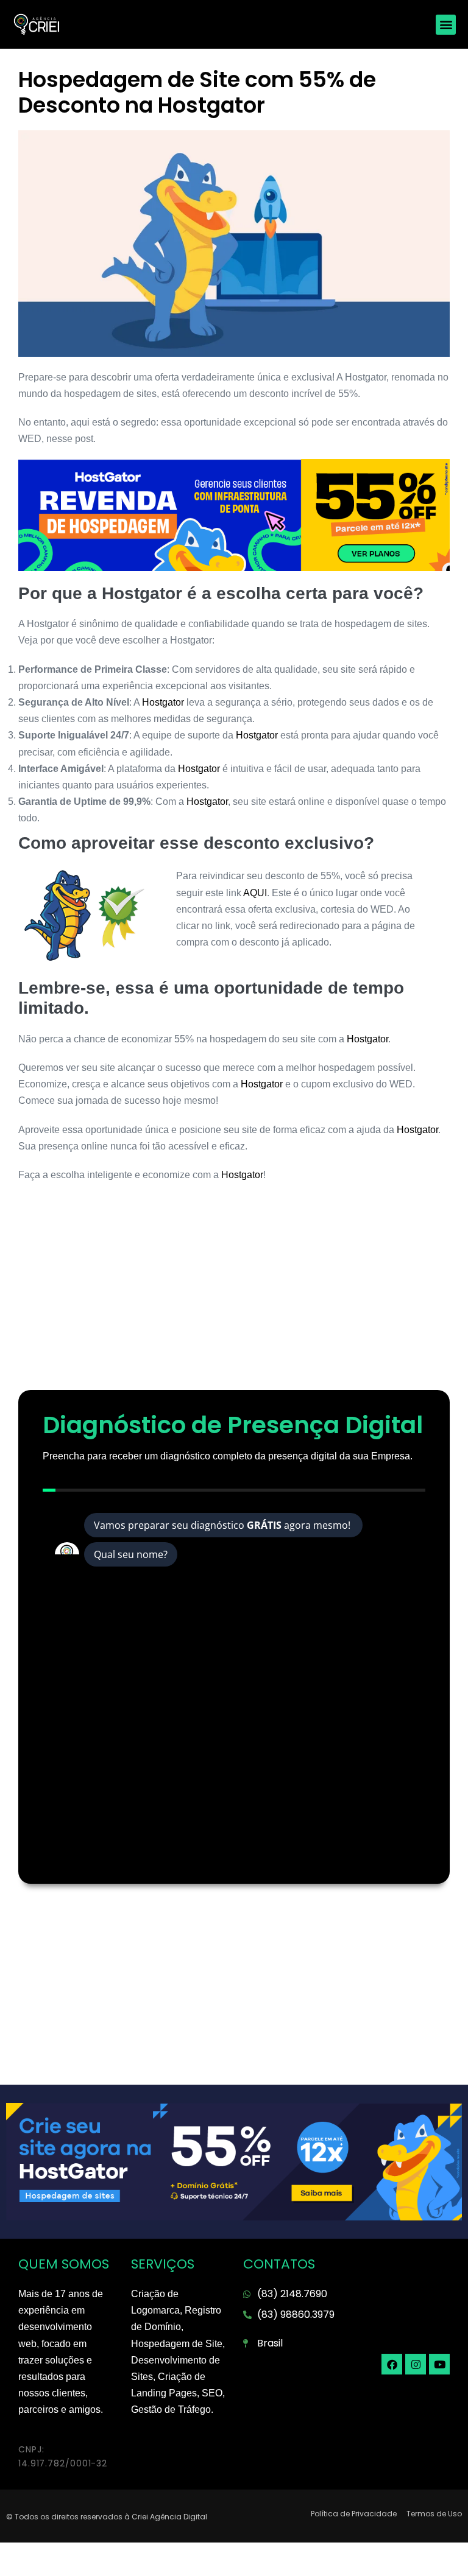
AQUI (255, 893)
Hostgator (164, 702)
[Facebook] (392, 2364)
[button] (446, 25)
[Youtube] (439, 2364)
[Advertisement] (234, 1293)
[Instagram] (416, 2364)
